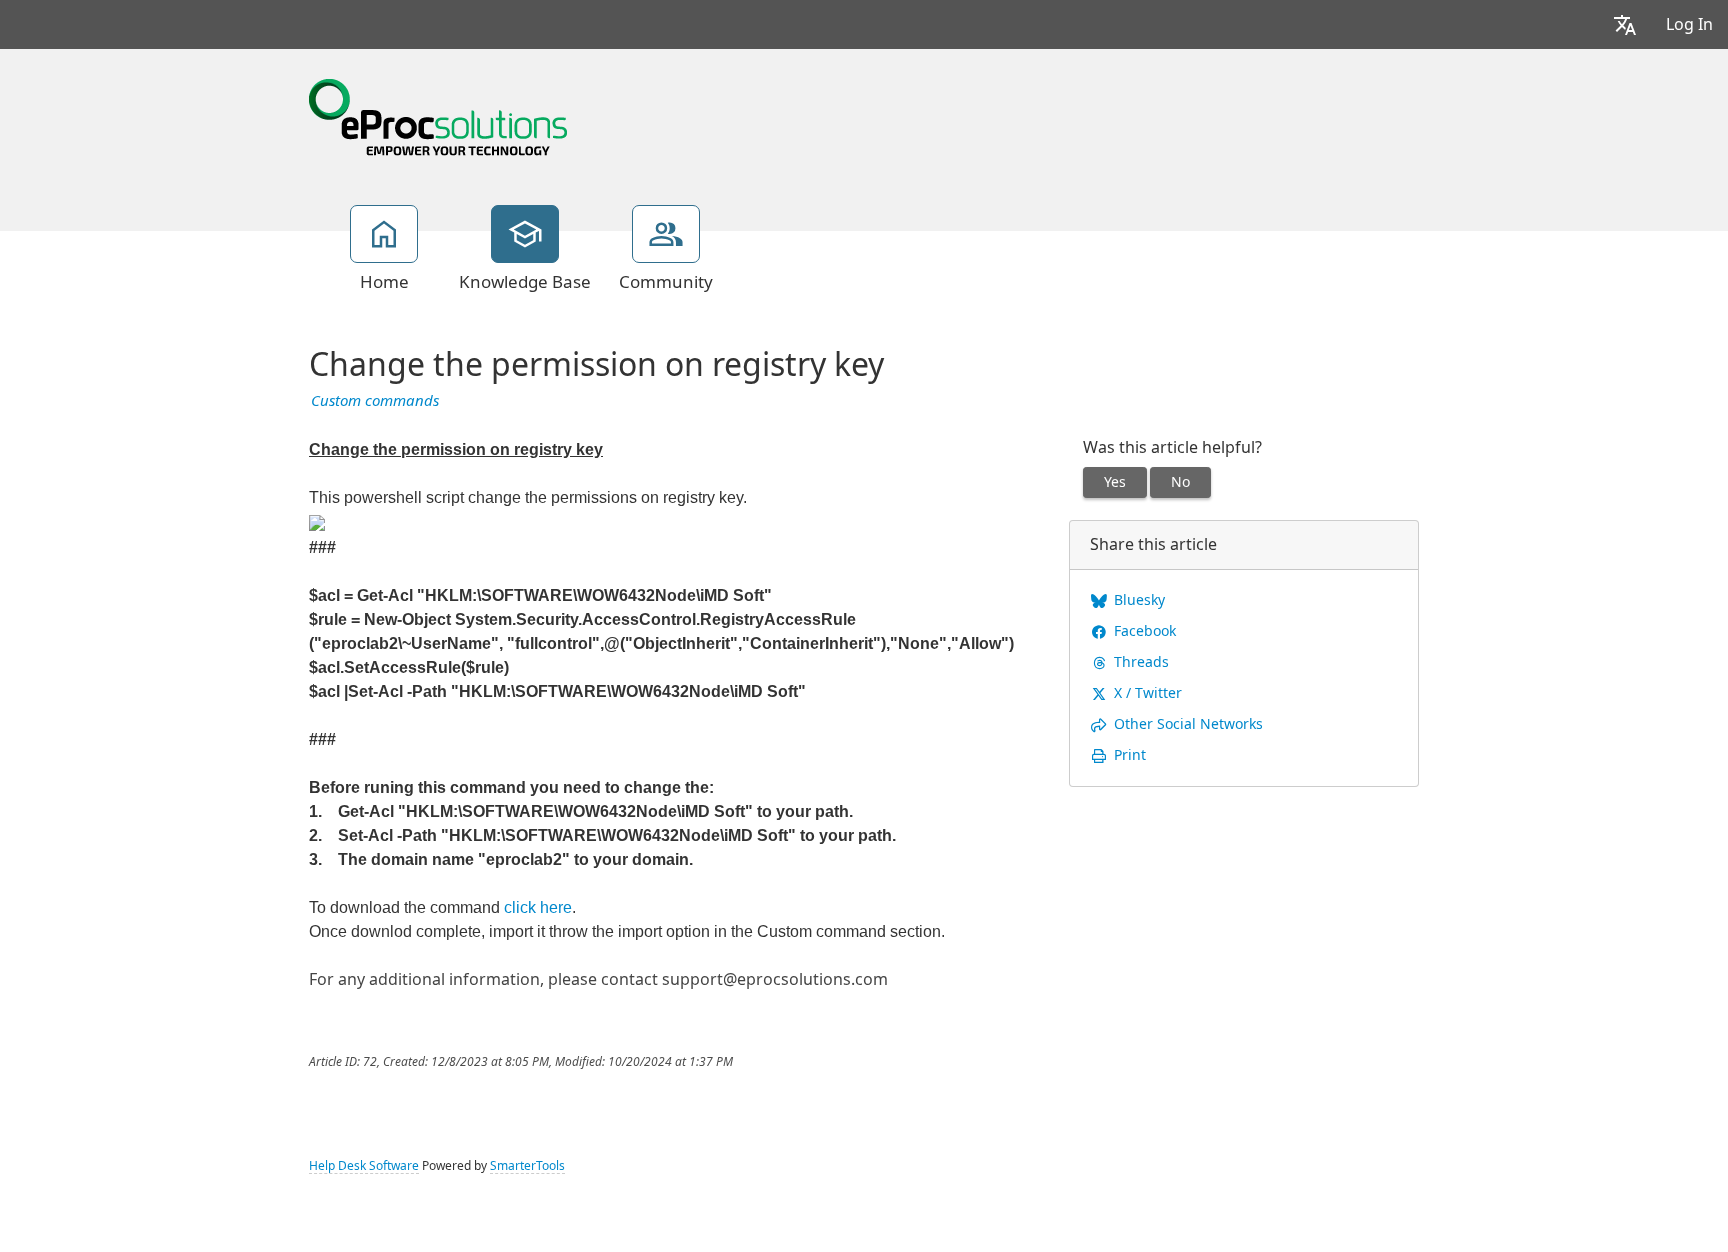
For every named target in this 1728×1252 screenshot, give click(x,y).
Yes (1115, 482)
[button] (1625, 24)
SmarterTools (527, 1166)
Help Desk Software (364, 1166)
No (1180, 482)
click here (538, 907)
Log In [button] (1689, 24)
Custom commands (375, 401)
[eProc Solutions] (438, 115)
